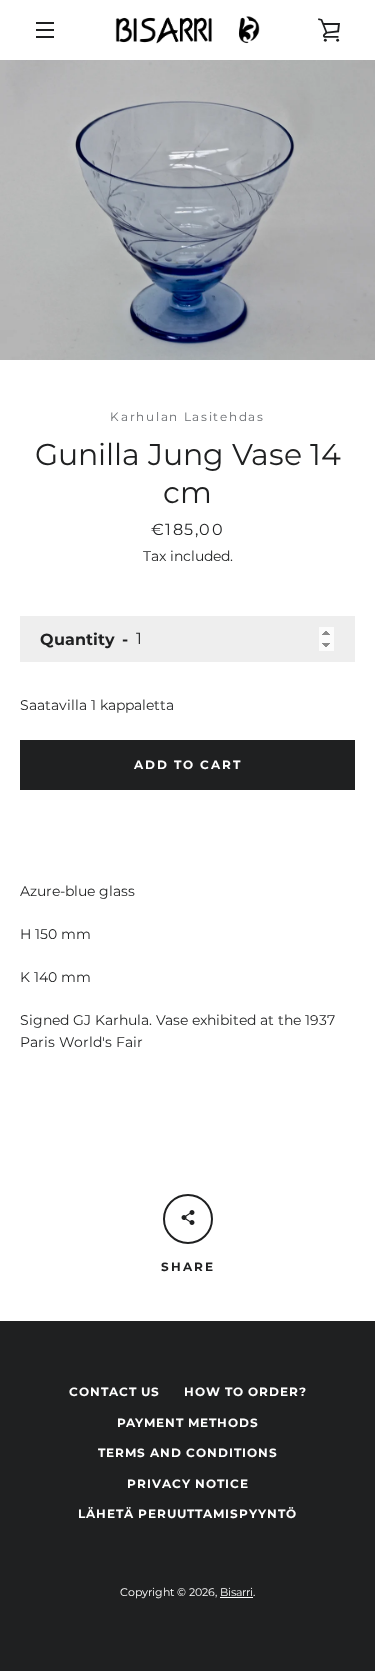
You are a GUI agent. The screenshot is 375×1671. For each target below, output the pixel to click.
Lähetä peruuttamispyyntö (187, 1513)
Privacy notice (188, 1483)
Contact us (114, 1391)
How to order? (245, 1391)
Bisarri (236, 1592)
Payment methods (188, 1422)
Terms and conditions (188, 1452)
